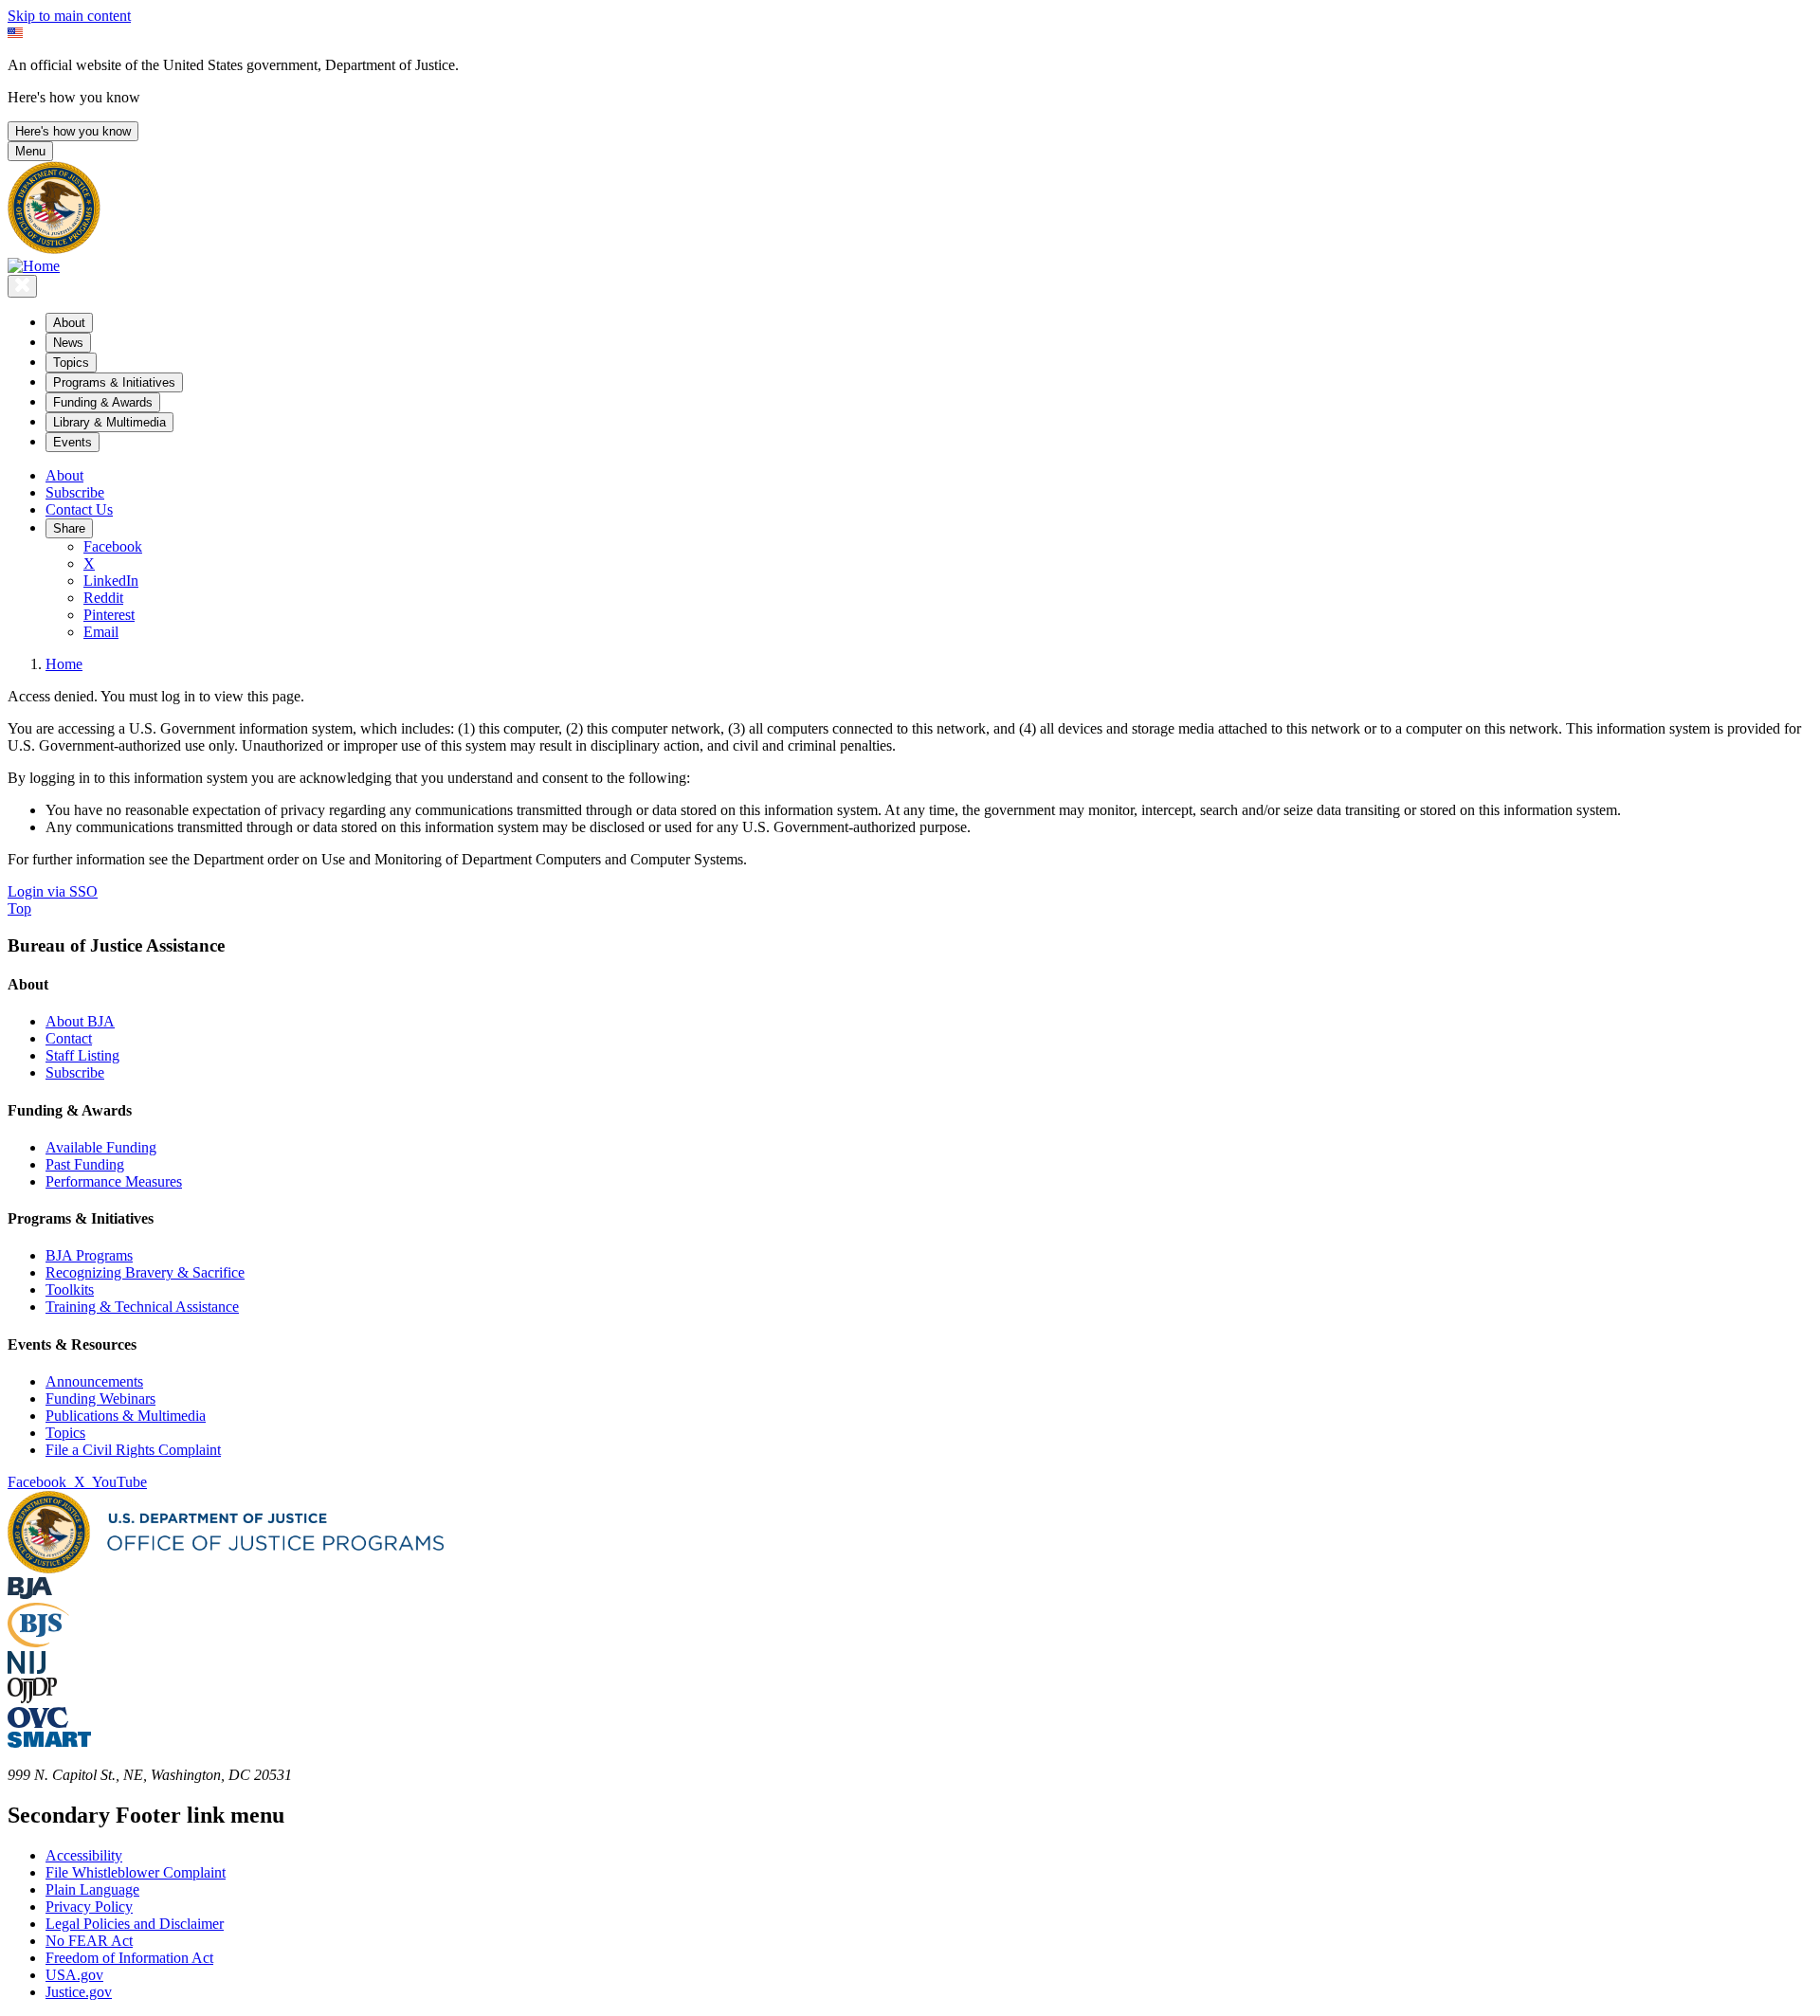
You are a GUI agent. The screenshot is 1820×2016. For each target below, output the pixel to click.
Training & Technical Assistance (142, 1307)
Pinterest (109, 615)
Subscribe (75, 492)
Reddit (103, 598)
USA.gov (74, 1975)
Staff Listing (82, 1055)
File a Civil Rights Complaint (133, 1450)
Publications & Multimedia (126, 1416)
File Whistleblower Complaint (136, 1872)
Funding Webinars (100, 1398)
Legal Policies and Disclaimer (135, 1924)
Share (69, 528)
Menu (30, 151)
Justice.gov (79, 1992)
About (64, 475)
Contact (69, 1038)
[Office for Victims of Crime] (38, 1723)
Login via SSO (53, 891)
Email (101, 632)
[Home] (34, 266)
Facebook (113, 546)
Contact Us (79, 509)
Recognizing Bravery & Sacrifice (145, 1272)
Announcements (94, 1381)
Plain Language (92, 1889)
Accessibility (84, 1855)
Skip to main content (69, 16)
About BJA (80, 1021)
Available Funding (101, 1147)
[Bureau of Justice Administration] (30, 1594)
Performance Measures (114, 1181)
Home (64, 664)
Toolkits (70, 1290)
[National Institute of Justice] (27, 1669)
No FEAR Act (89, 1941)
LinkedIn (111, 581)
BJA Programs (89, 1255)
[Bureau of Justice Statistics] (38, 1642)
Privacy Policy (89, 1907)
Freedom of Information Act (129, 1958)
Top (19, 908)
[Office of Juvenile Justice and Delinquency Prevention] (32, 1698)
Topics (65, 1433)
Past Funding (85, 1164)
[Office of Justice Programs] (54, 249)
